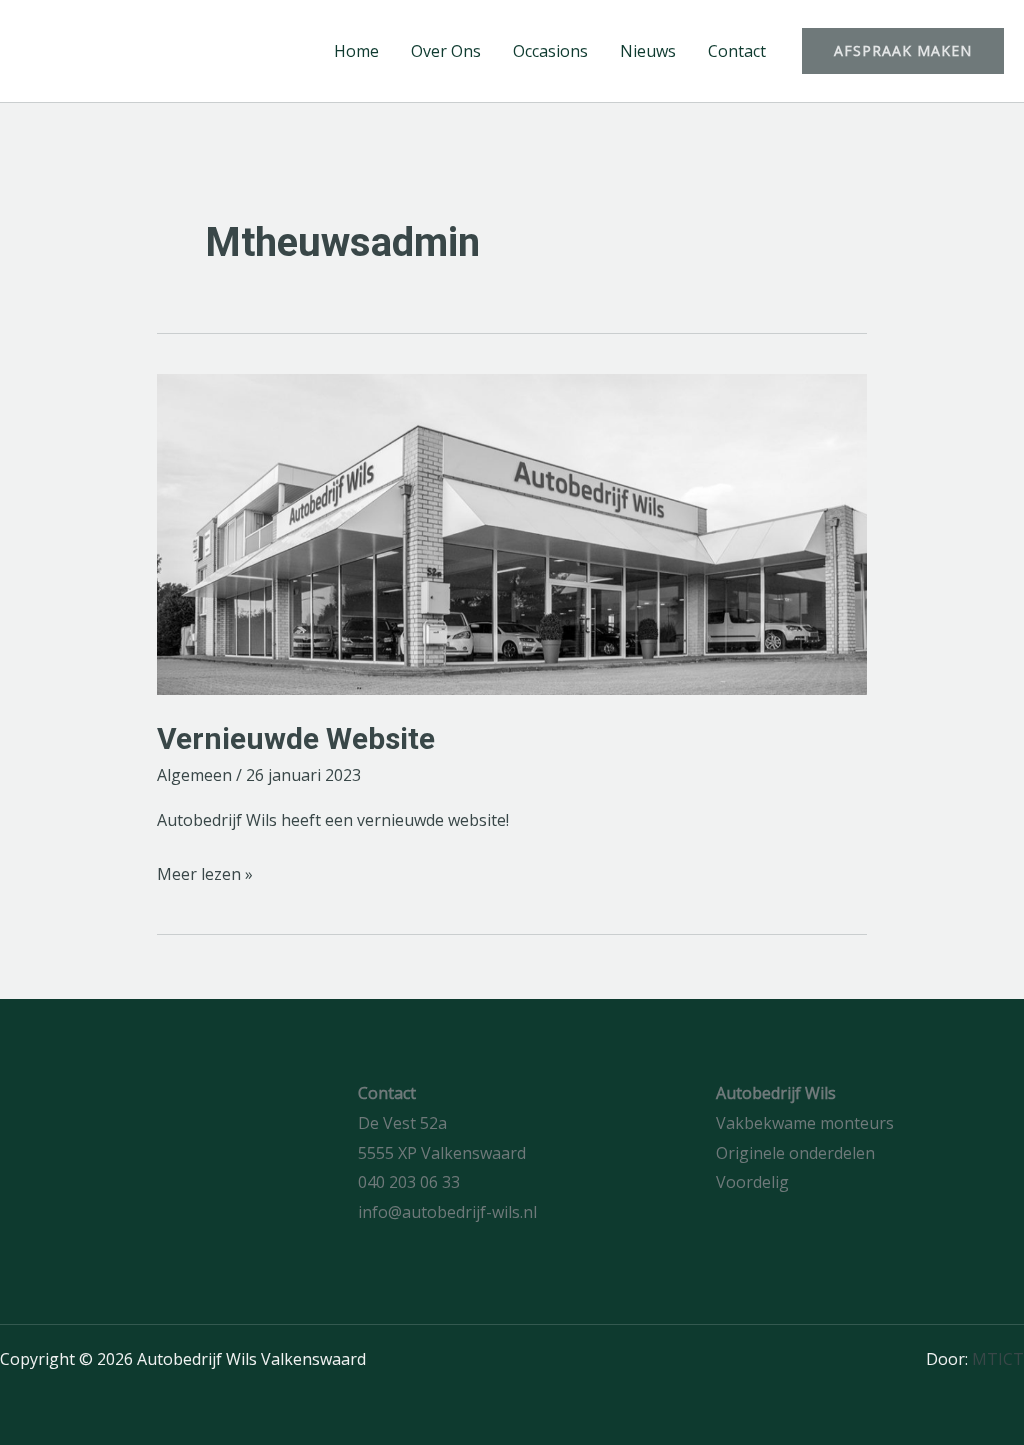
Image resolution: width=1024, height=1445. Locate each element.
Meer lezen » (205, 872)
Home (356, 51)
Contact (737, 51)
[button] (903, 51)
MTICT (998, 1359)
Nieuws (648, 51)
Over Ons (446, 51)
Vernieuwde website (296, 738)
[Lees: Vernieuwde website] (512, 534)
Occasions (550, 51)
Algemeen (194, 775)
